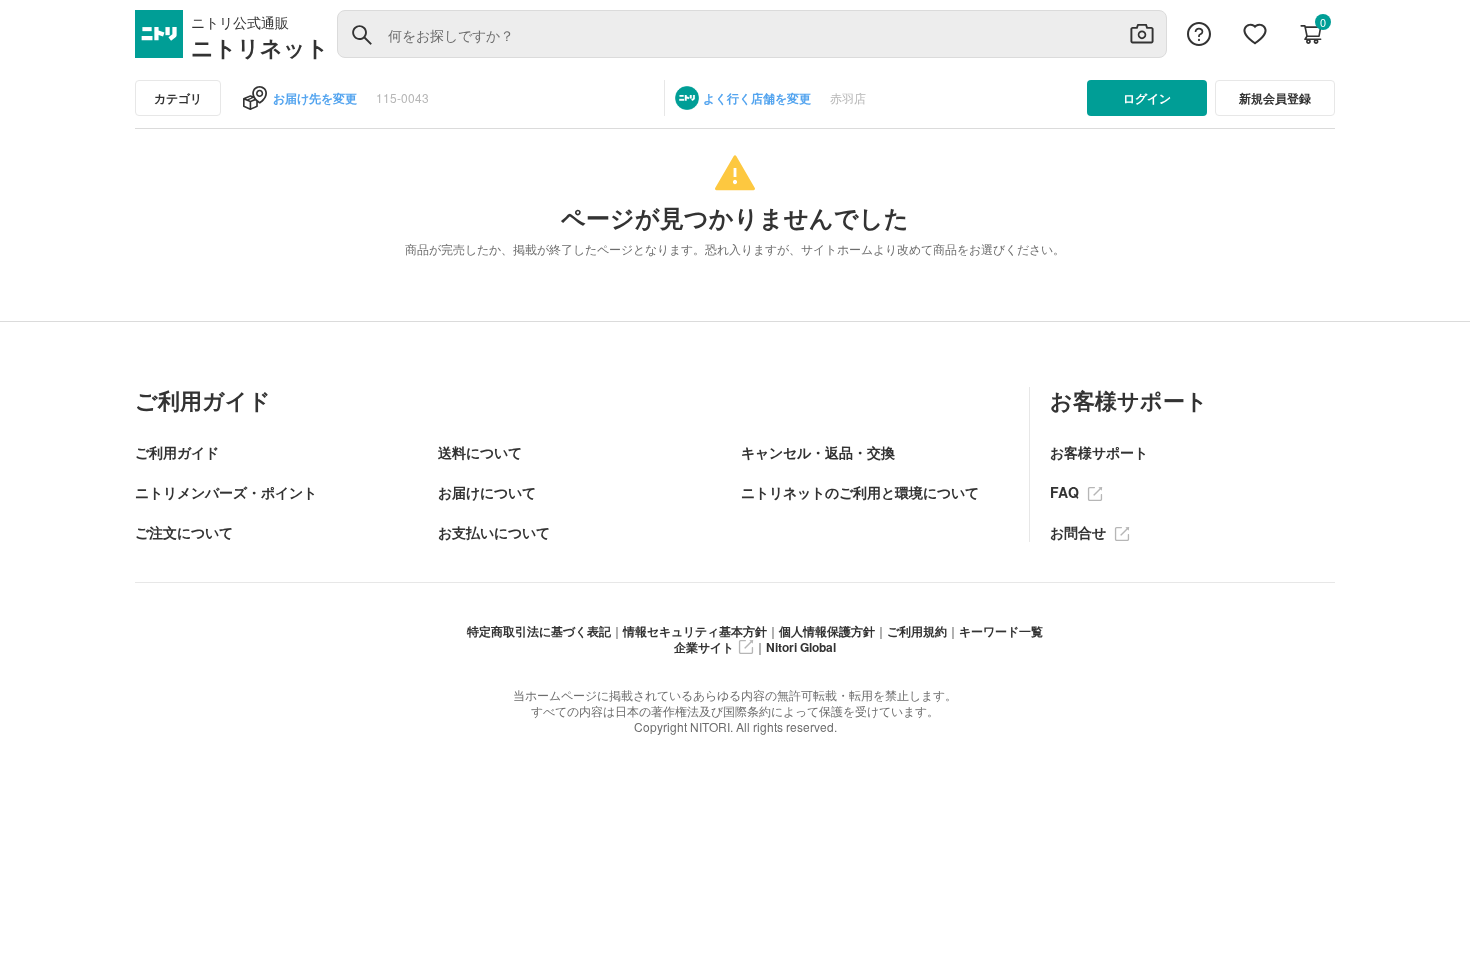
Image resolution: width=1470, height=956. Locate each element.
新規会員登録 (1275, 98)
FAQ (1066, 492)
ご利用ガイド (177, 452)
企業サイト (704, 647)
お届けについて (487, 492)
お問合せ (1080, 532)
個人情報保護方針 (827, 631)
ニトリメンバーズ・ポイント (226, 492)
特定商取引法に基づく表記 (539, 631)
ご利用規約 (917, 631)
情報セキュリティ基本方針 (695, 631)
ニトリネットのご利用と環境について (860, 492)
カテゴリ (178, 98)
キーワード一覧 (1001, 631)
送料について (480, 452)
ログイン (1147, 98)
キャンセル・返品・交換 (818, 452)
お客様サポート (1099, 452)
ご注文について (184, 532)
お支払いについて (494, 532)
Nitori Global (801, 647)
